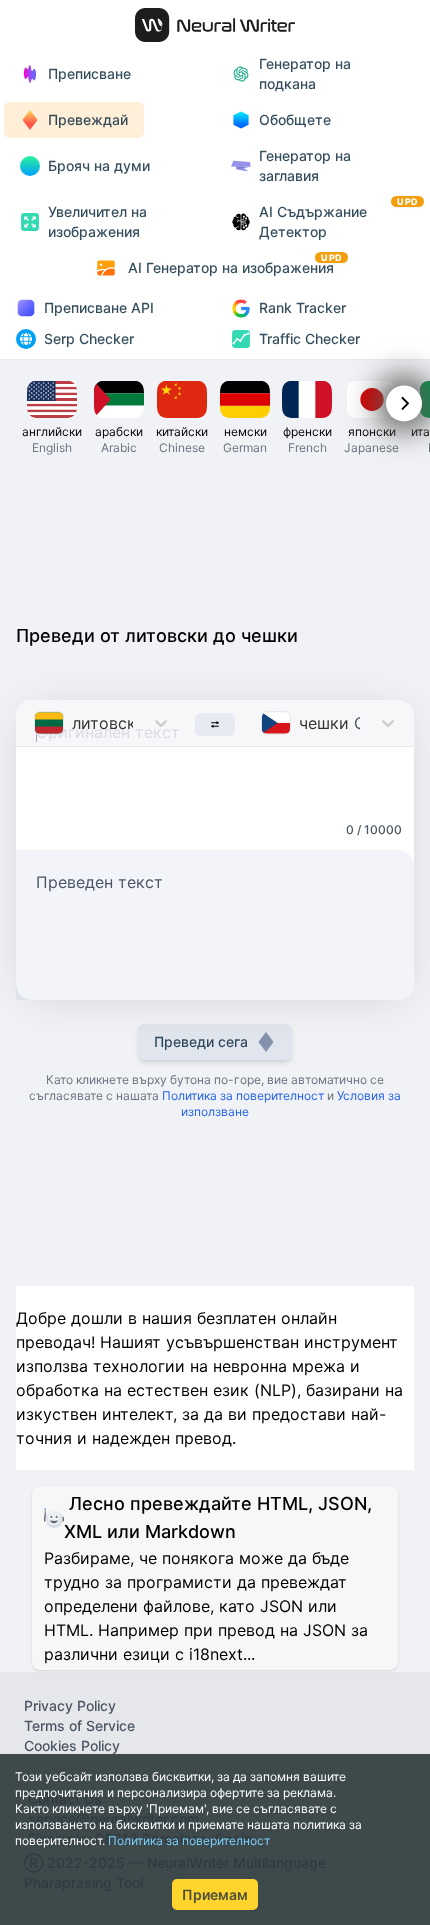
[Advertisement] (215, 538)
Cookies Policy (72, 1745)
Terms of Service (79, 1725)
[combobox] (36, 723)
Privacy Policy (70, 1705)
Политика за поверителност (189, 1840)
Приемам (215, 1894)
